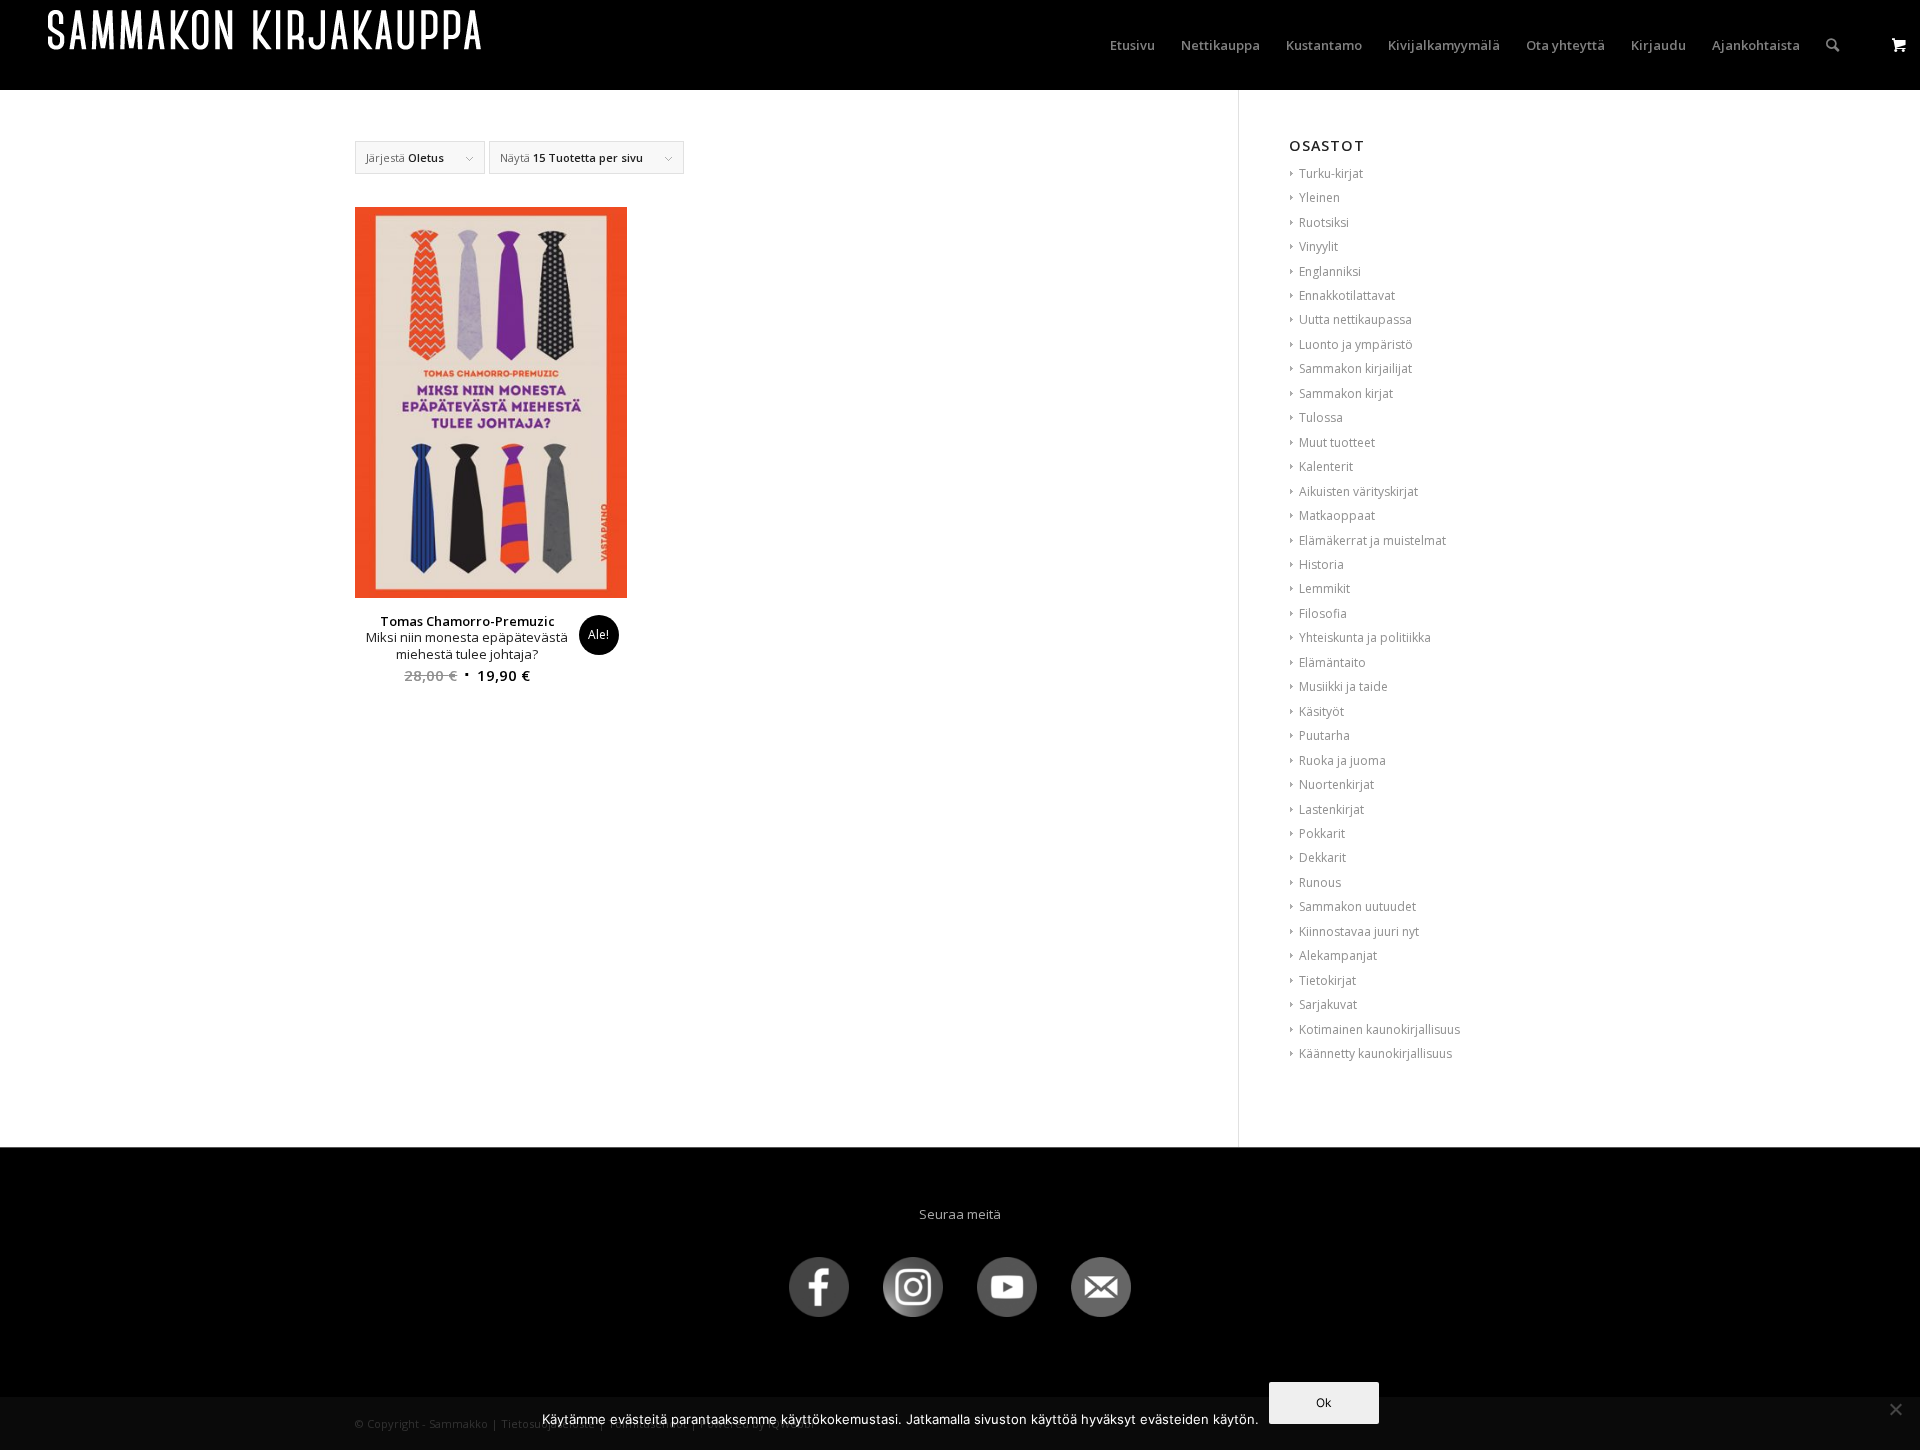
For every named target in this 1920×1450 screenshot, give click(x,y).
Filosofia (1323, 613)
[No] (1895, 1409)
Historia (1321, 564)
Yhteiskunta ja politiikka (1365, 637)
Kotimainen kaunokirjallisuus (1379, 1029)
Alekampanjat (1338, 955)
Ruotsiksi (1324, 222)
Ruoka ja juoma (1342, 760)
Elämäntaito (1332, 662)
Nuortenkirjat (1336, 784)
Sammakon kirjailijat (1355, 368)
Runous (1320, 882)
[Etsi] (1832, 45)
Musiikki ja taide (1343, 686)
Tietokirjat (1327, 980)
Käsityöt (1321, 711)
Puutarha (1324, 735)
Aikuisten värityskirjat (1358, 491)
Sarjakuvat (1328, 1004)
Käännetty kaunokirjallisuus (1375, 1053)
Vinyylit (1318, 246)
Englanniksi (1330, 271)
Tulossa (1321, 417)
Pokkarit (1322, 833)
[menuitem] (1132, 45)
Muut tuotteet (1337, 442)
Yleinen (1319, 197)
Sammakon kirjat (1346, 393)
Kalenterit (1326, 466)
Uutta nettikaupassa (1355, 319)
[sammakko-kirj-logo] (266, 45)
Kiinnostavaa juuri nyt (1359, 931)
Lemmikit (1324, 588)
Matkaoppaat (1337, 515)
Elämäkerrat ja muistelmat (1372, 540)
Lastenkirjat (1331, 809)
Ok (1324, 1402)
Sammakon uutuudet (1357, 906)
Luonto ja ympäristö (1356, 344)
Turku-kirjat (1331, 173)
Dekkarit (1322, 857)
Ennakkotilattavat (1347, 295)
